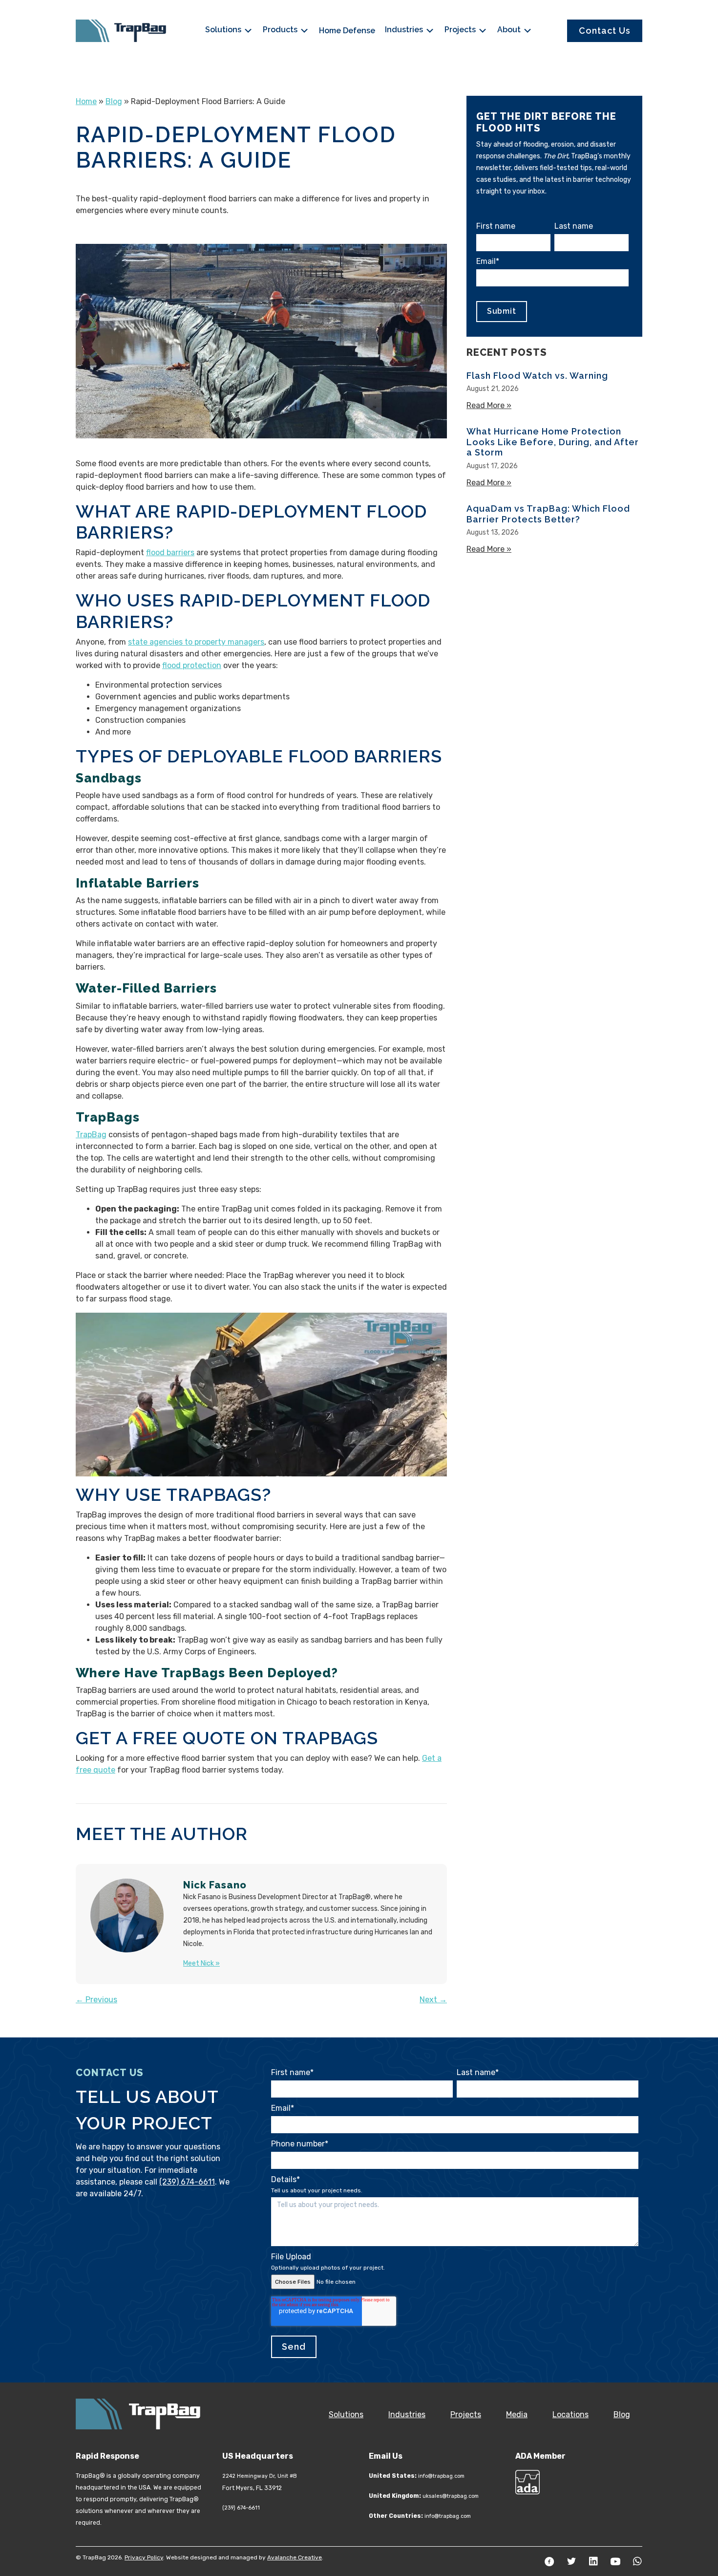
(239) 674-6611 (187, 2182)
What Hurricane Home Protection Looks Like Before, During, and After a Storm (553, 442)
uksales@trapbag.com (451, 2496)
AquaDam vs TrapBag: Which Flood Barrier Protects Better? (548, 514)
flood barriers (170, 552)
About (510, 30)
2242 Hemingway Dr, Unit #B (260, 2476)
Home (86, 101)
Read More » (489, 405)
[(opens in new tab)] (528, 2481)
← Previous (96, 2000)
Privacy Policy (144, 2557)
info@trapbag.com (441, 2476)
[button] (549, 2561)
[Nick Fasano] (127, 1915)
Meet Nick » (201, 1963)
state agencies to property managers (196, 642)
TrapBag (91, 1135)
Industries (405, 30)
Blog (114, 101)
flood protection (192, 665)
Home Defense (347, 31)
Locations (570, 2414)
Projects (461, 30)
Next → (433, 2000)
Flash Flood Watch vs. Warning (537, 376)
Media (517, 2414)
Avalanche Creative (295, 2557)
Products (281, 30)
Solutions (224, 30)
